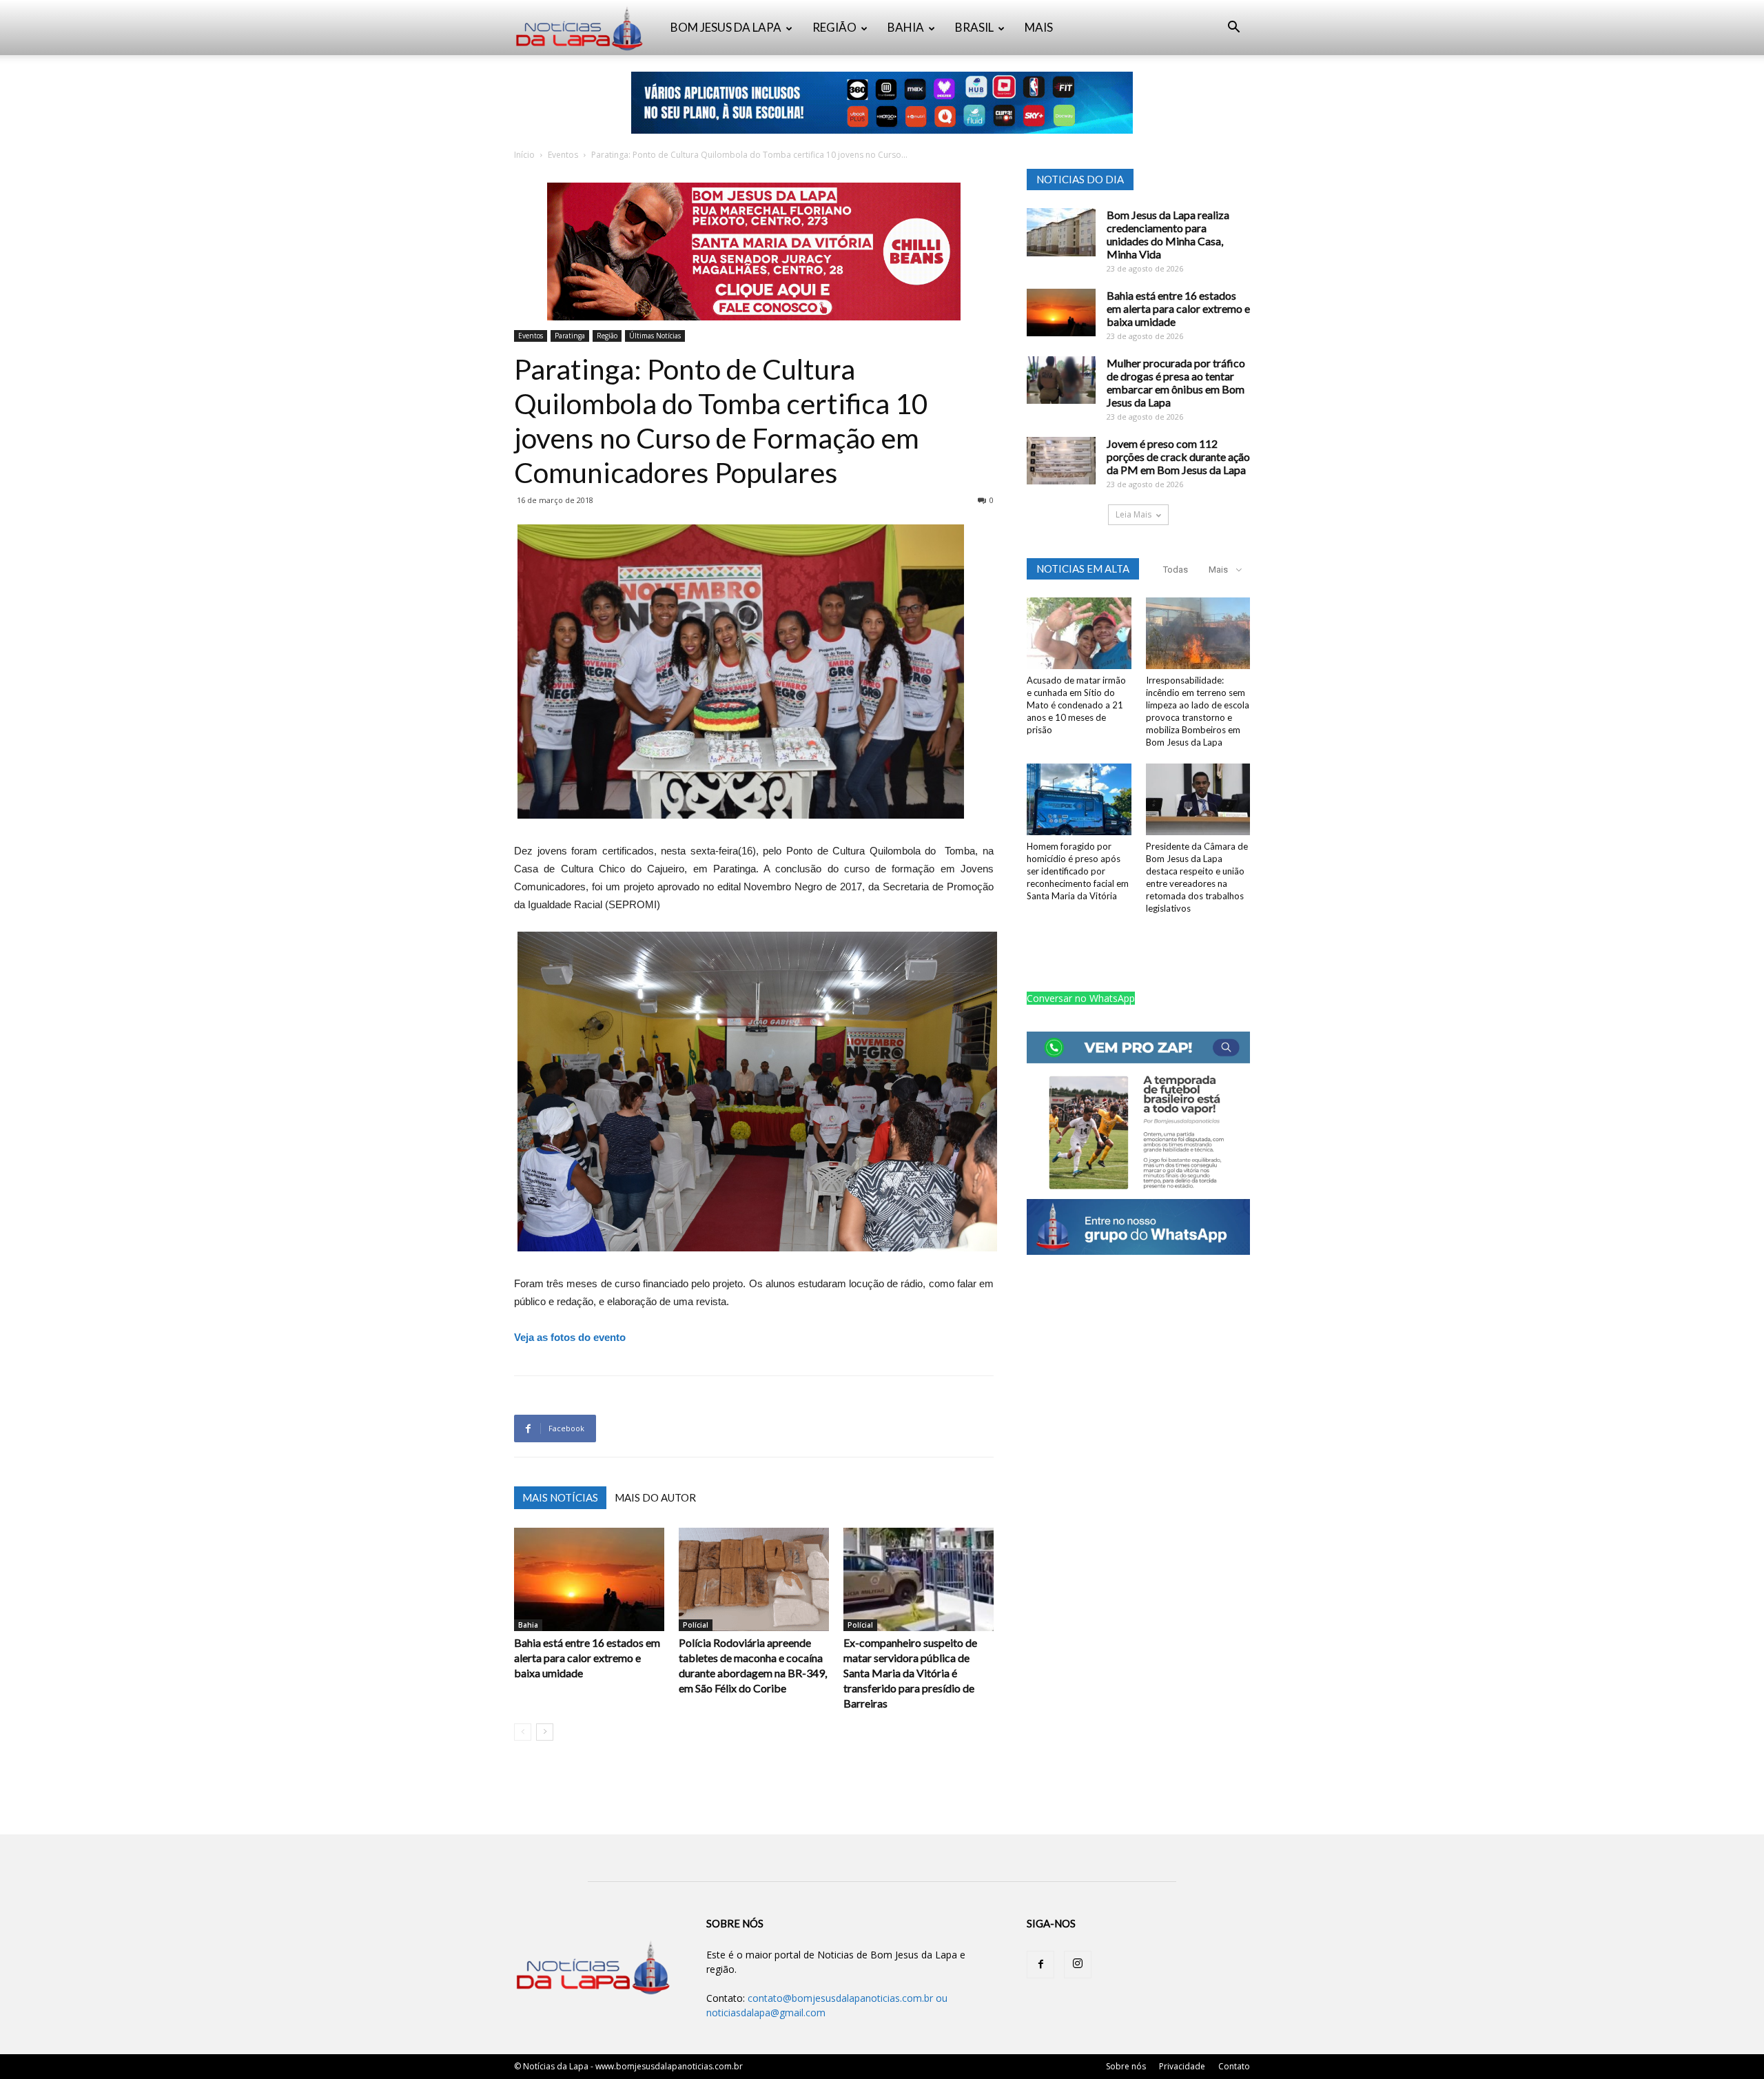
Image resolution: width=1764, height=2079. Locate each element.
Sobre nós (1126, 2066)
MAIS (1039, 27)
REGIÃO (834, 27)
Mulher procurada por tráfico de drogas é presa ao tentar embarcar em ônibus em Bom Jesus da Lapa (1176, 382)
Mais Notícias (560, 1497)
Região (607, 336)
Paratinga (570, 336)
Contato (1234, 2066)
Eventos (563, 155)
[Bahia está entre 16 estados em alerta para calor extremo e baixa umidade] (589, 1579)
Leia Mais (1134, 514)
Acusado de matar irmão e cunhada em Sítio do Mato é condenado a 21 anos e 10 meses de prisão (1076, 705)
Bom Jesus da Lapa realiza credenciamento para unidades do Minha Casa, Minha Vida (1168, 234)
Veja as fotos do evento (570, 1337)
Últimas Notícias (655, 336)
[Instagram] (1078, 1965)
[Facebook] (1040, 1965)
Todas (1176, 570)
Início (524, 155)
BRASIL (974, 27)
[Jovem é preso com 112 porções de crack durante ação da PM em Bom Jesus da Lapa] (1061, 461)
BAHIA (906, 27)
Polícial (696, 1625)
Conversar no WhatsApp (1081, 998)
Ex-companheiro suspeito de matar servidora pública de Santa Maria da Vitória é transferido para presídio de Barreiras (910, 1673)
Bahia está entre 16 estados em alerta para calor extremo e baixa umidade (587, 1658)
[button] (1233, 29)
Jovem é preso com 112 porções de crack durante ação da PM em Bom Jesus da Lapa (1178, 457)
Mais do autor (655, 1497)
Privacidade (1182, 2066)
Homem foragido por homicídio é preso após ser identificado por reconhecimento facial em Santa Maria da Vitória (1078, 871)
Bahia (528, 1625)
